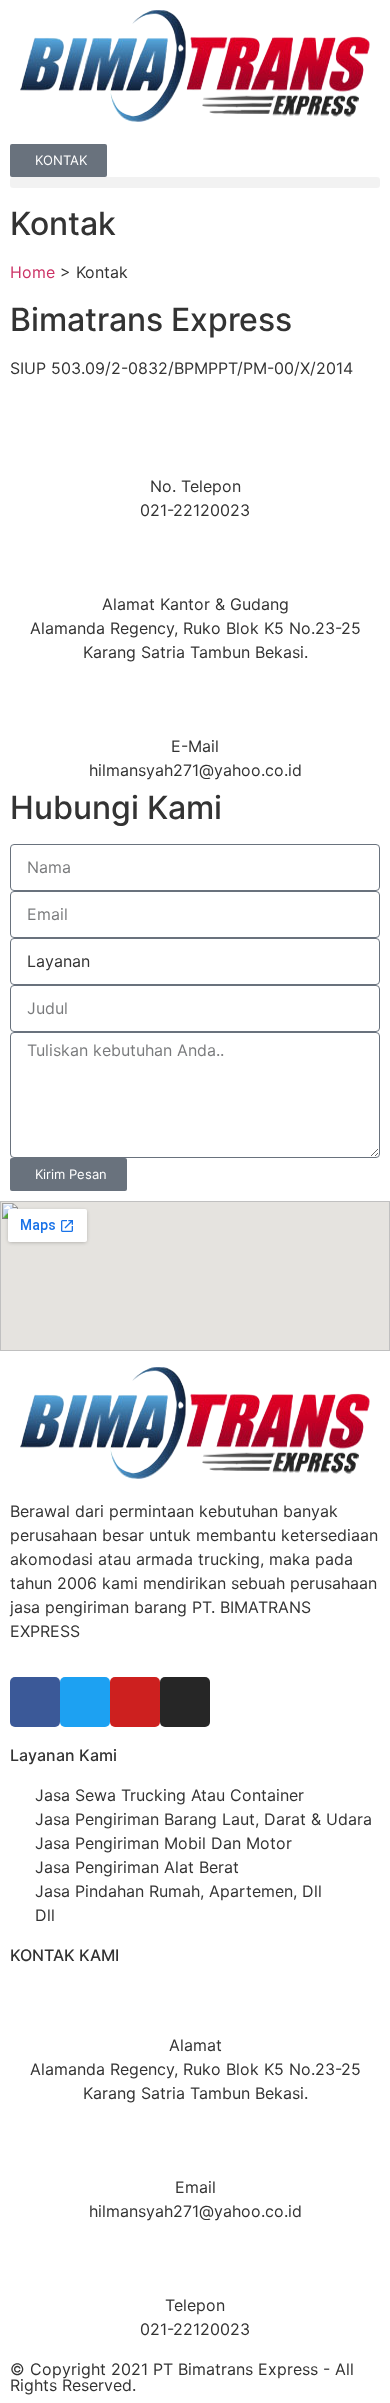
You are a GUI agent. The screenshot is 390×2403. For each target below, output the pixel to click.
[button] (195, 182)
